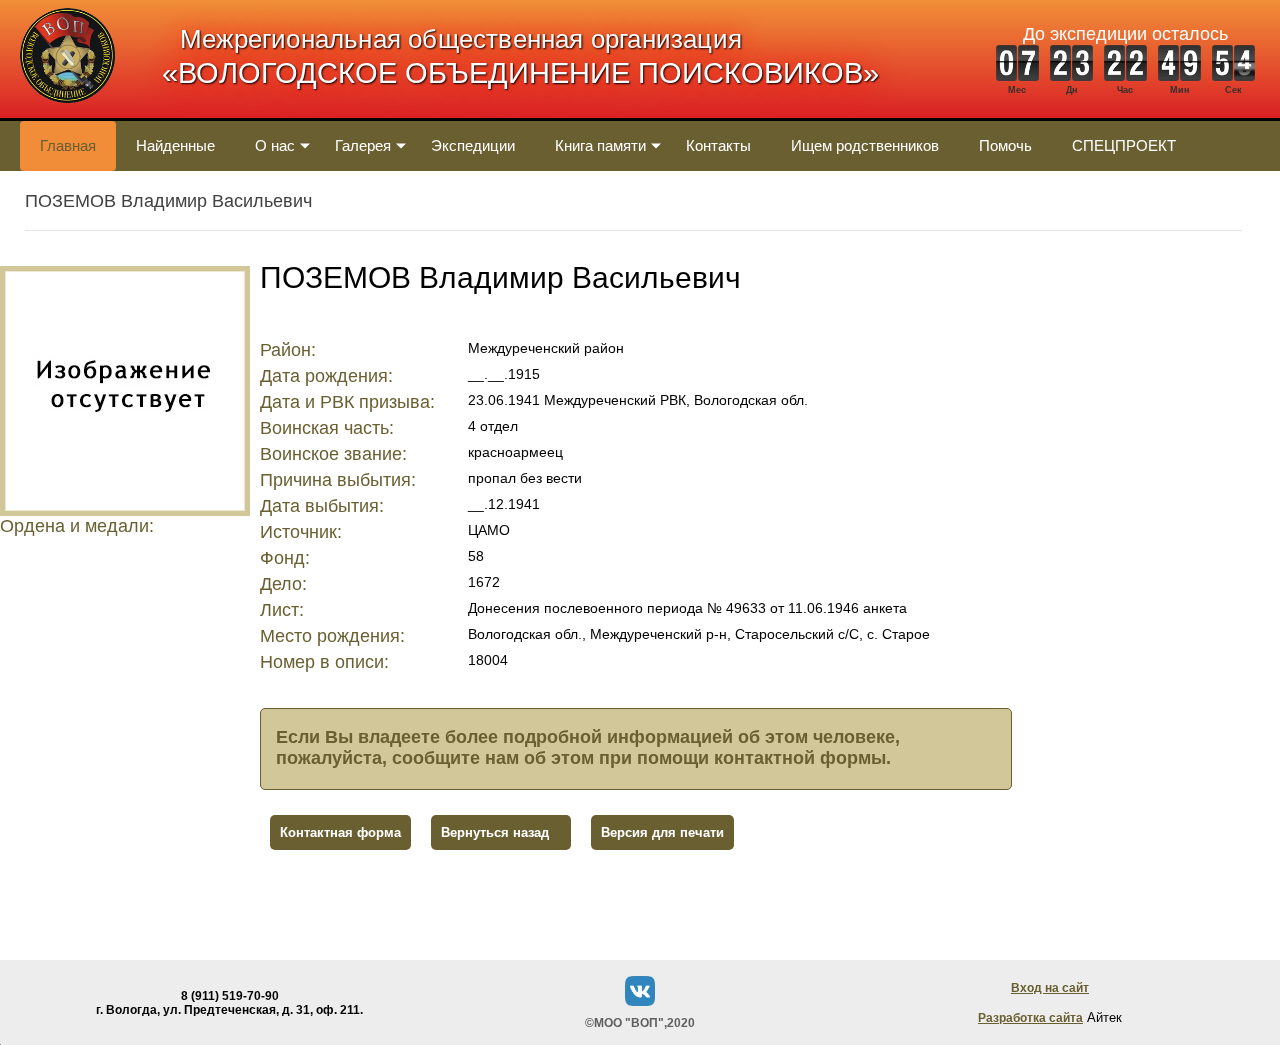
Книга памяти (600, 145)
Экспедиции (473, 145)
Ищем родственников (865, 145)
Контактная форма (340, 832)
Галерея (363, 145)
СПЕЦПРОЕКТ (1124, 145)
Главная (68, 145)
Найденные (175, 145)
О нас (275, 145)
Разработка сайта (1030, 1018)
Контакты (718, 145)
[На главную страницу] (67, 113)
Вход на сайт (1050, 988)
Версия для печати (662, 832)
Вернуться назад (495, 832)
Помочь (1005, 145)
